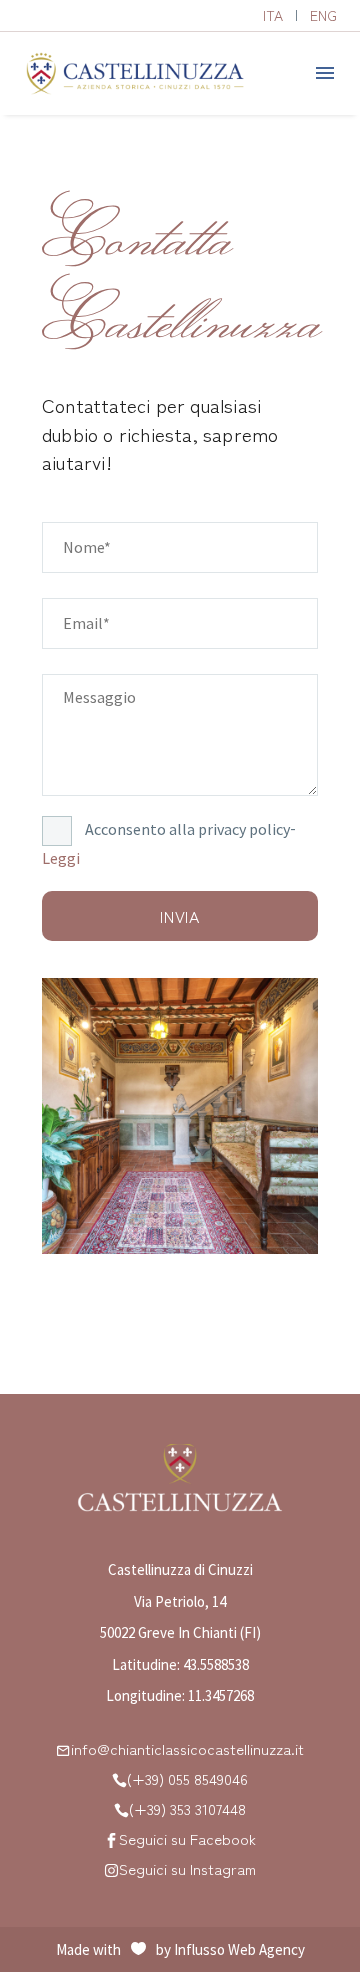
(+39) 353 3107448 (187, 1808)
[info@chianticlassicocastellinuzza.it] (63, 1749)
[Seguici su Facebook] (111, 1839)
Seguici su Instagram (187, 1868)
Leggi (61, 858)
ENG (323, 15)
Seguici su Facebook (187, 1838)
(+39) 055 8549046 (187, 1778)
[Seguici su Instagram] (111, 1869)
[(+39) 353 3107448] (121, 1809)
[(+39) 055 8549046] (119, 1779)
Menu (325, 73)
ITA (273, 15)
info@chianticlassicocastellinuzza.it (187, 1748)
